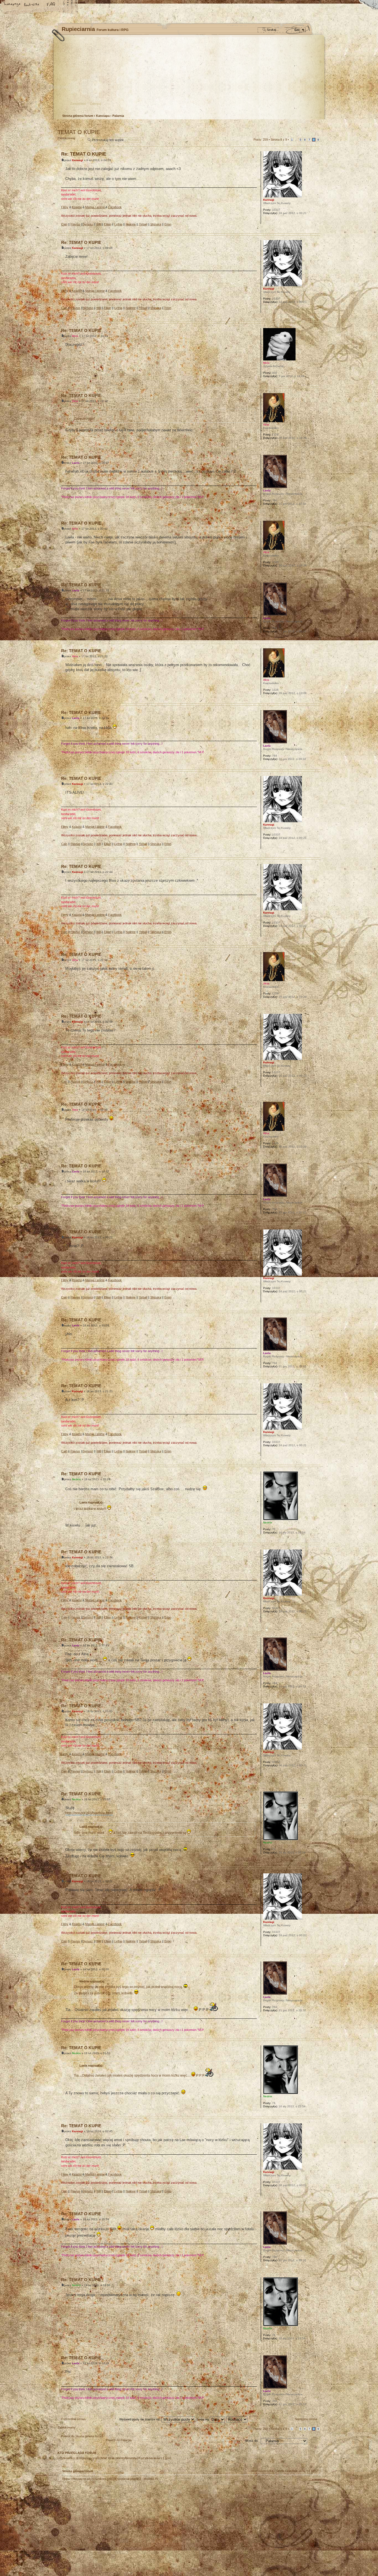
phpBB (120, 2516)
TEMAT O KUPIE (79, 132)
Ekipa (66, 2479)
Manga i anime (95, 207)
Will (99, 224)
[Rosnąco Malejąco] (244, 2419)
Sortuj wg (203, 2419)
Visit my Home (304, 2532)
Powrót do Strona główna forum (82, 2436)
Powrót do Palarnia (119, 2440)
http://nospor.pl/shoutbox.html (89, 1813)
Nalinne (131, 224)
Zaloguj (95, 104)
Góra (316, 229)
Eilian (108, 224)
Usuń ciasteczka (262, 2471)
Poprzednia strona (73, 2419)
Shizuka (156, 224)
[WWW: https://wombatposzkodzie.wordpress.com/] (266, 220)
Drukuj (317, 125)
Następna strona (306, 2419)
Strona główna (12, 5)
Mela (75, 336)
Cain (64, 224)
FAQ (51, 5)
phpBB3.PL (151, 2479)
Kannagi (77, 160)
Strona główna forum (188, 76)
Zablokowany (67, 138)
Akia (75, 401)
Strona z (279, 140)
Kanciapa (103, 116)
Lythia (118, 224)
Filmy (65, 207)
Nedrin (76, 1479)
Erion (168, 224)
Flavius (75, 224)
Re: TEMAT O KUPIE (84, 154)
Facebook (115, 207)
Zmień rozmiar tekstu (32, 5)
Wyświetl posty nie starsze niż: (140, 2419)
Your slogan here (145, 2516)
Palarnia (118, 116)
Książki (77, 207)
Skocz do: (252, 2441)
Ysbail (143, 224)
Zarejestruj (78, 104)
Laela (76, 463)
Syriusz (88, 224)
